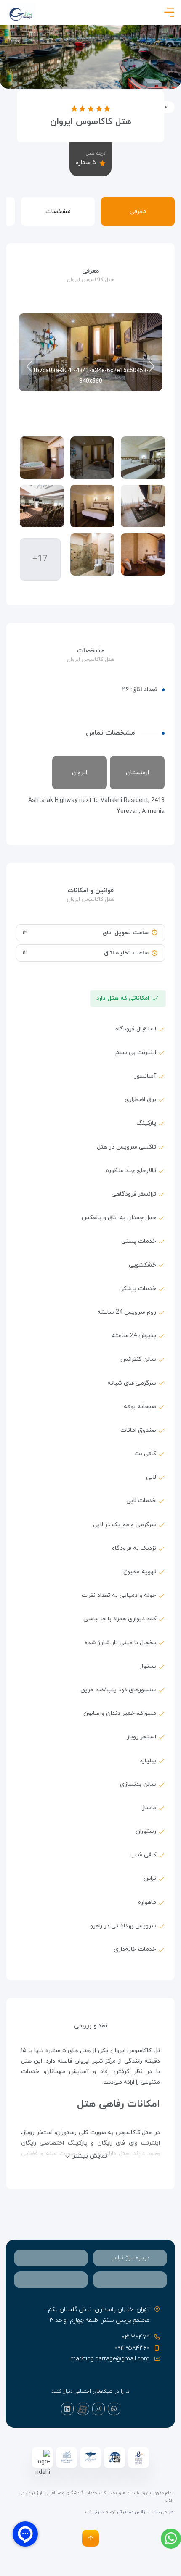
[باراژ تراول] (21, 14)
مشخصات (58, 212)
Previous (152, 367)
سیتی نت (94, 2512)
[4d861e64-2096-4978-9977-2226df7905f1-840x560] (92, 506)
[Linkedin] (67, 2409)
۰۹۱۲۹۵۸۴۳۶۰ (132, 2348)
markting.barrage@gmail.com (110, 2359)
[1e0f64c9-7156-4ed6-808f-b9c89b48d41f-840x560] (42, 458)
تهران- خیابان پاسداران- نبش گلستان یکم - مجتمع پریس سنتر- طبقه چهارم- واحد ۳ (97, 2315)
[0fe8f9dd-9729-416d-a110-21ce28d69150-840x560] (143, 458)
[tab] (130, 2258)
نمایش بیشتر (90, 2156)
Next (29, 367)
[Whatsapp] (114, 2409)
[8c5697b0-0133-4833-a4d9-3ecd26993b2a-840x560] (143, 554)
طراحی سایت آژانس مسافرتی (145, 2512)
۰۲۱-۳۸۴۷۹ (136, 2337)
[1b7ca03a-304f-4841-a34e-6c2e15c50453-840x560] (92, 458)
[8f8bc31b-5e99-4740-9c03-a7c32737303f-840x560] (92, 554)
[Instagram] (98, 2409)
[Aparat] (83, 2409)
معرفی (138, 212)
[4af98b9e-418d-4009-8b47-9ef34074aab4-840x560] (143, 506)
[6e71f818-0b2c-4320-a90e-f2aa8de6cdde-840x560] (42, 506)
